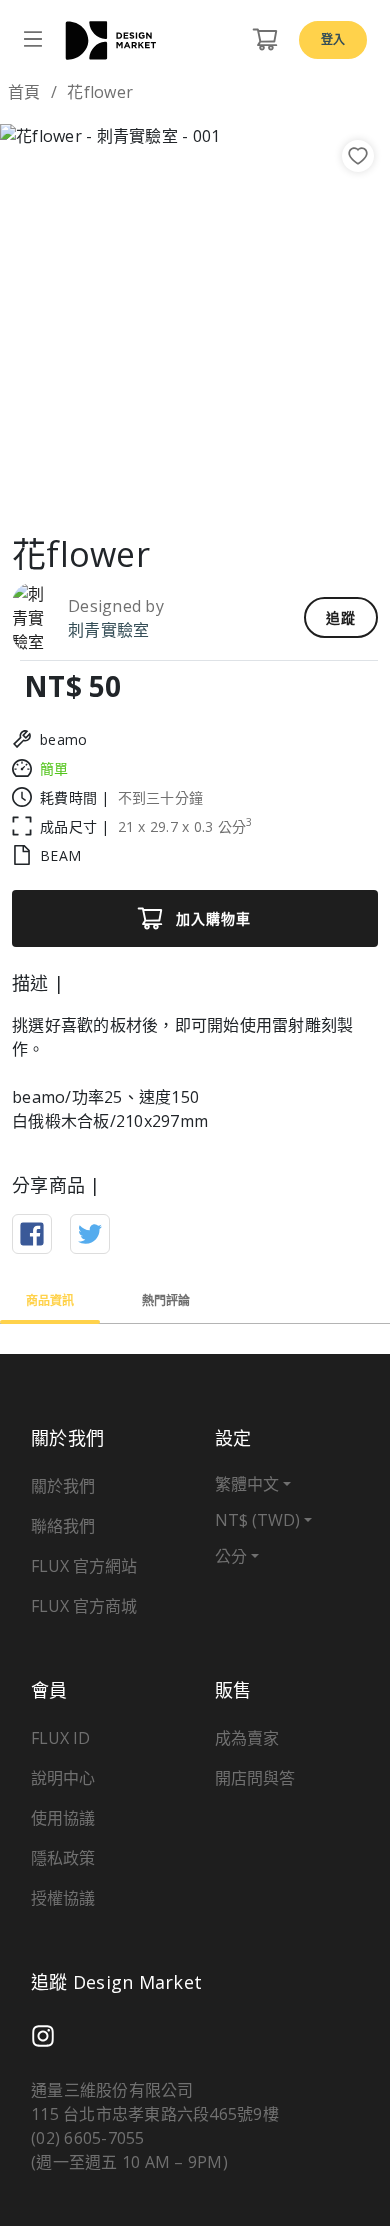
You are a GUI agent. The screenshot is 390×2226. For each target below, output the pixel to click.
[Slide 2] (177, 486)
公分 (231, 1556)
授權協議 (63, 1898)
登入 (333, 39)
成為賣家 (247, 1738)
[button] (29, 319)
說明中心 (63, 1778)
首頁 (24, 92)
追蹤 (341, 617)
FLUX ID (60, 1738)
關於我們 (63, 1486)
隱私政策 (63, 1858)
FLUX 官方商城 (84, 1606)
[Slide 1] (141, 486)
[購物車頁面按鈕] (265, 40)
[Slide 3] (213, 486)
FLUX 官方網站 (84, 1566)
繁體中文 (247, 1484)
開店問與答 (255, 1778)
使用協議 (63, 1818)
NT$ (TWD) (257, 1520)
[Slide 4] (249, 486)
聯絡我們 (63, 1526)
